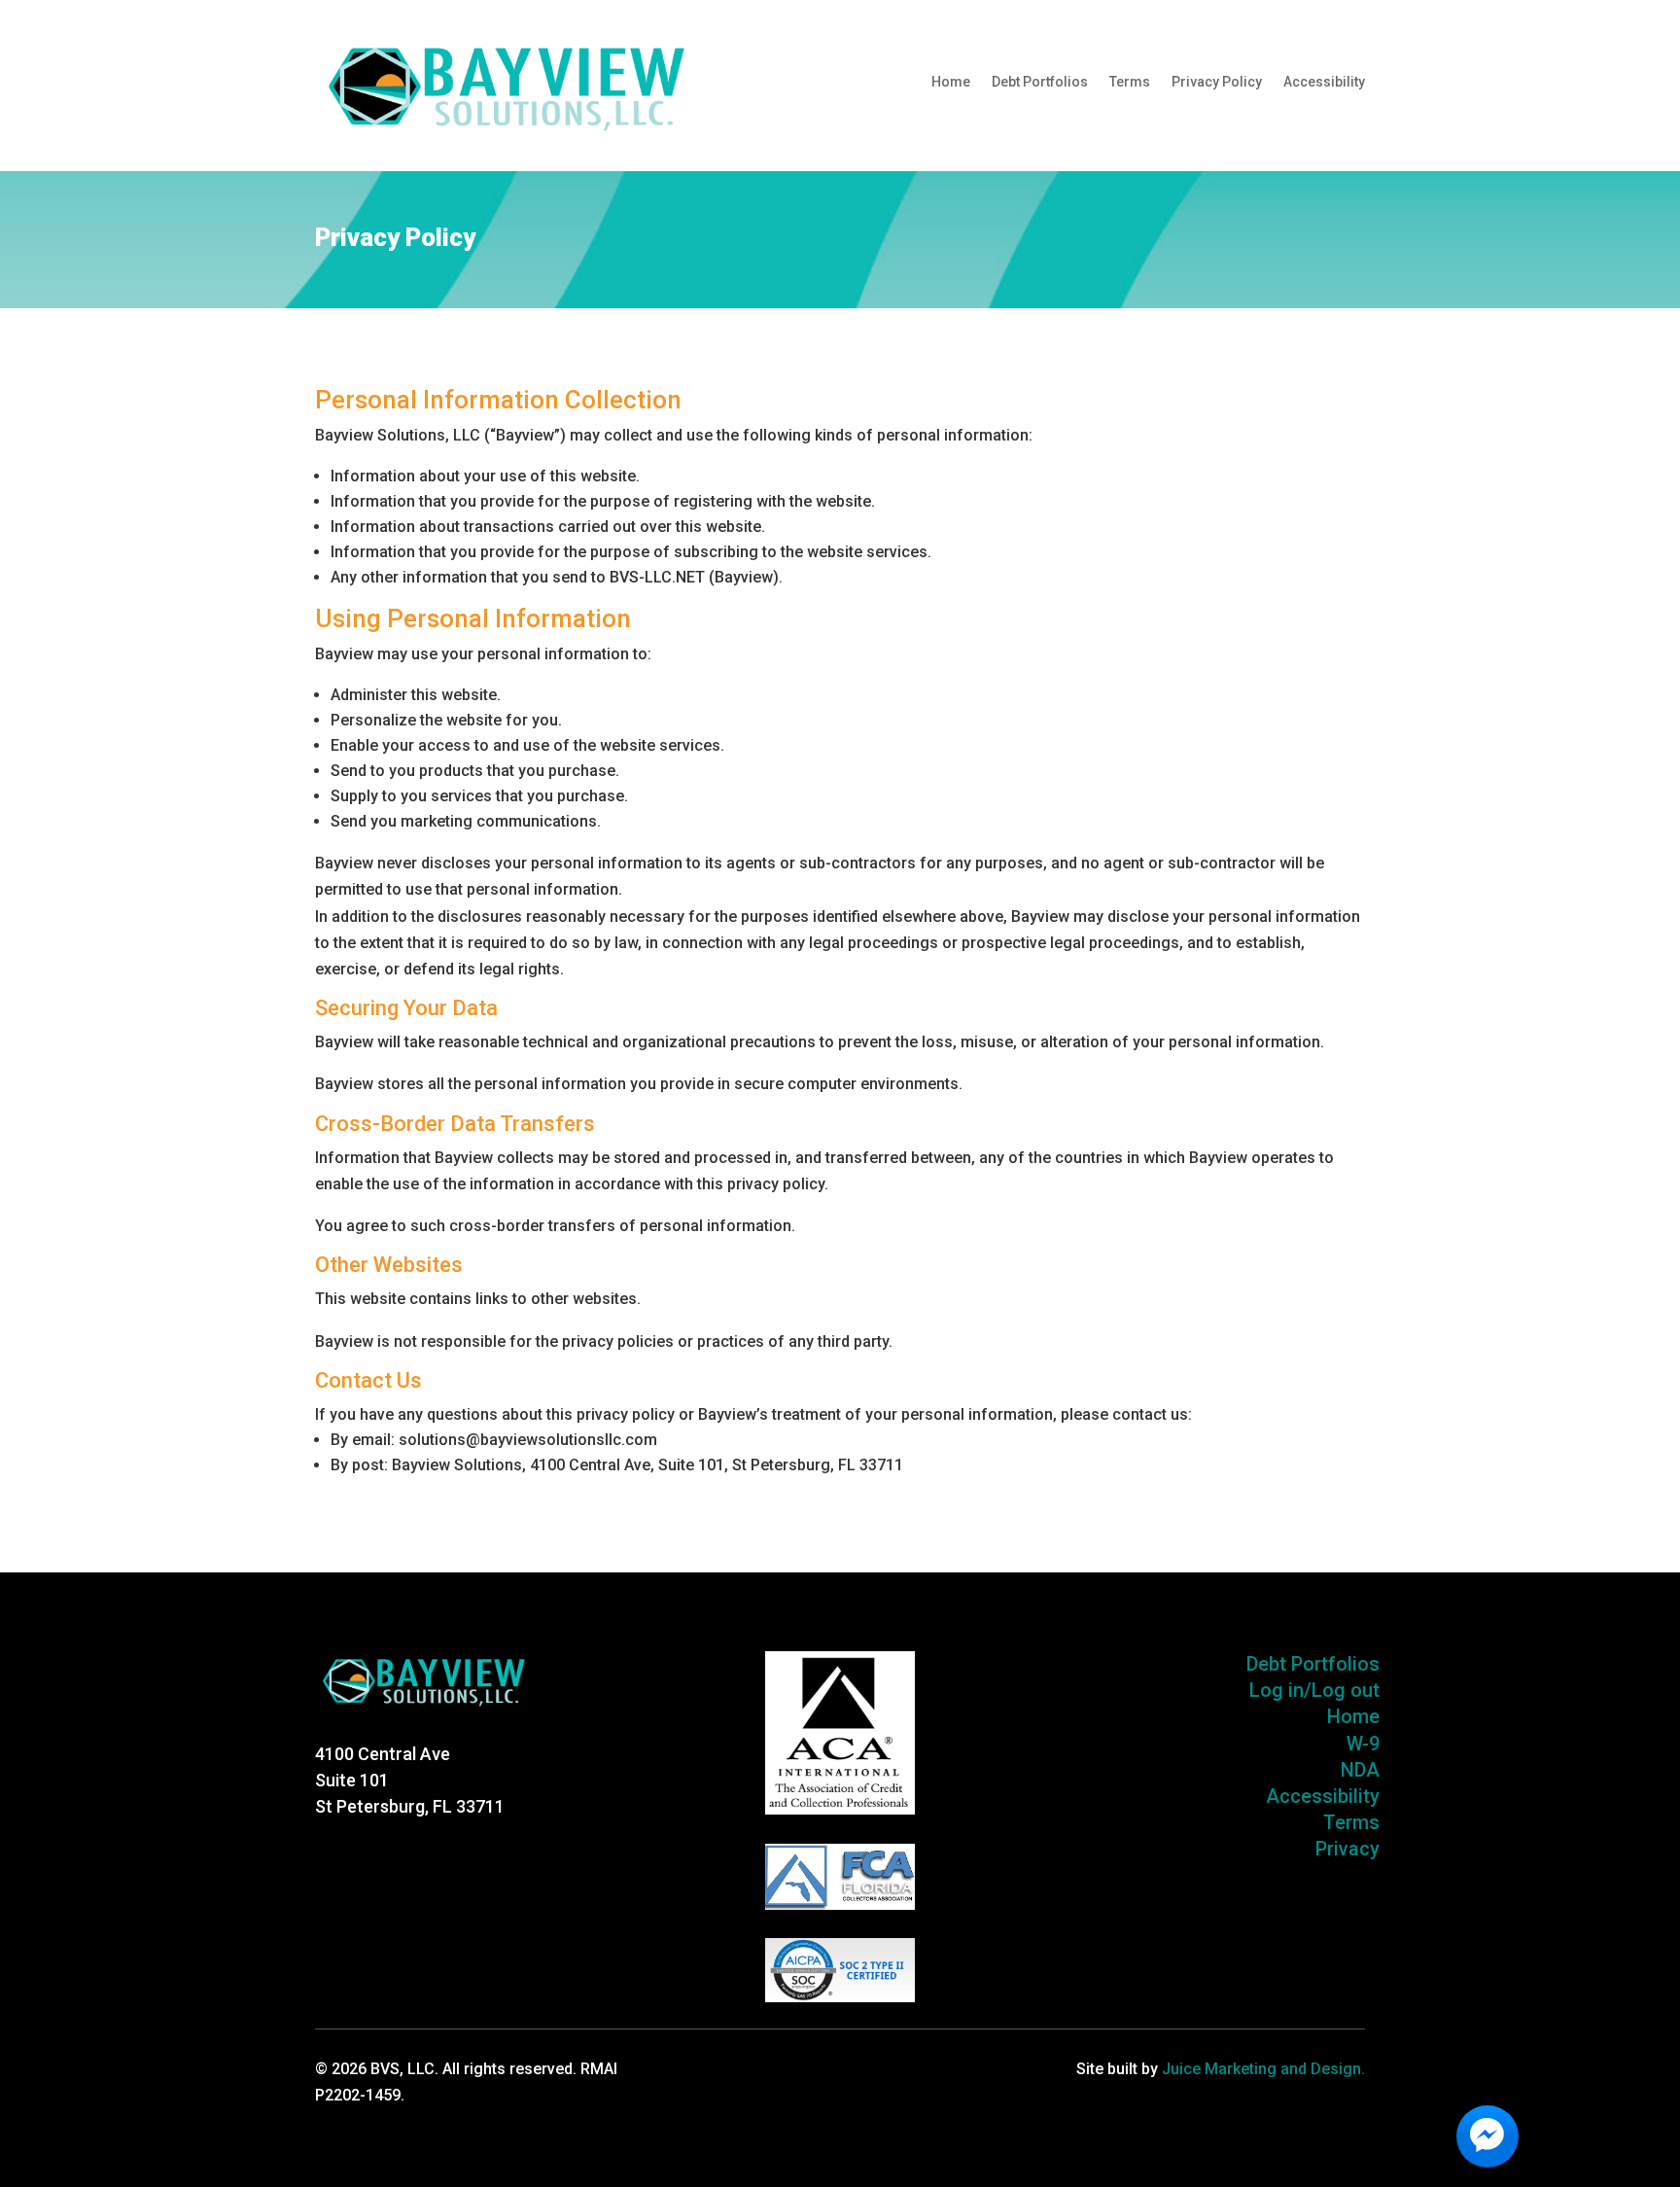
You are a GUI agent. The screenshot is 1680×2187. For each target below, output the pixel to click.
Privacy (1347, 1849)
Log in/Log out (1314, 1690)
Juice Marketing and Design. (1263, 2069)
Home (951, 82)
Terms (1130, 82)
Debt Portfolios (1040, 82)
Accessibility (1324, 82)
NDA (1360, 1770)
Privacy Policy (1217, 82)
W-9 (1363, 1744)
